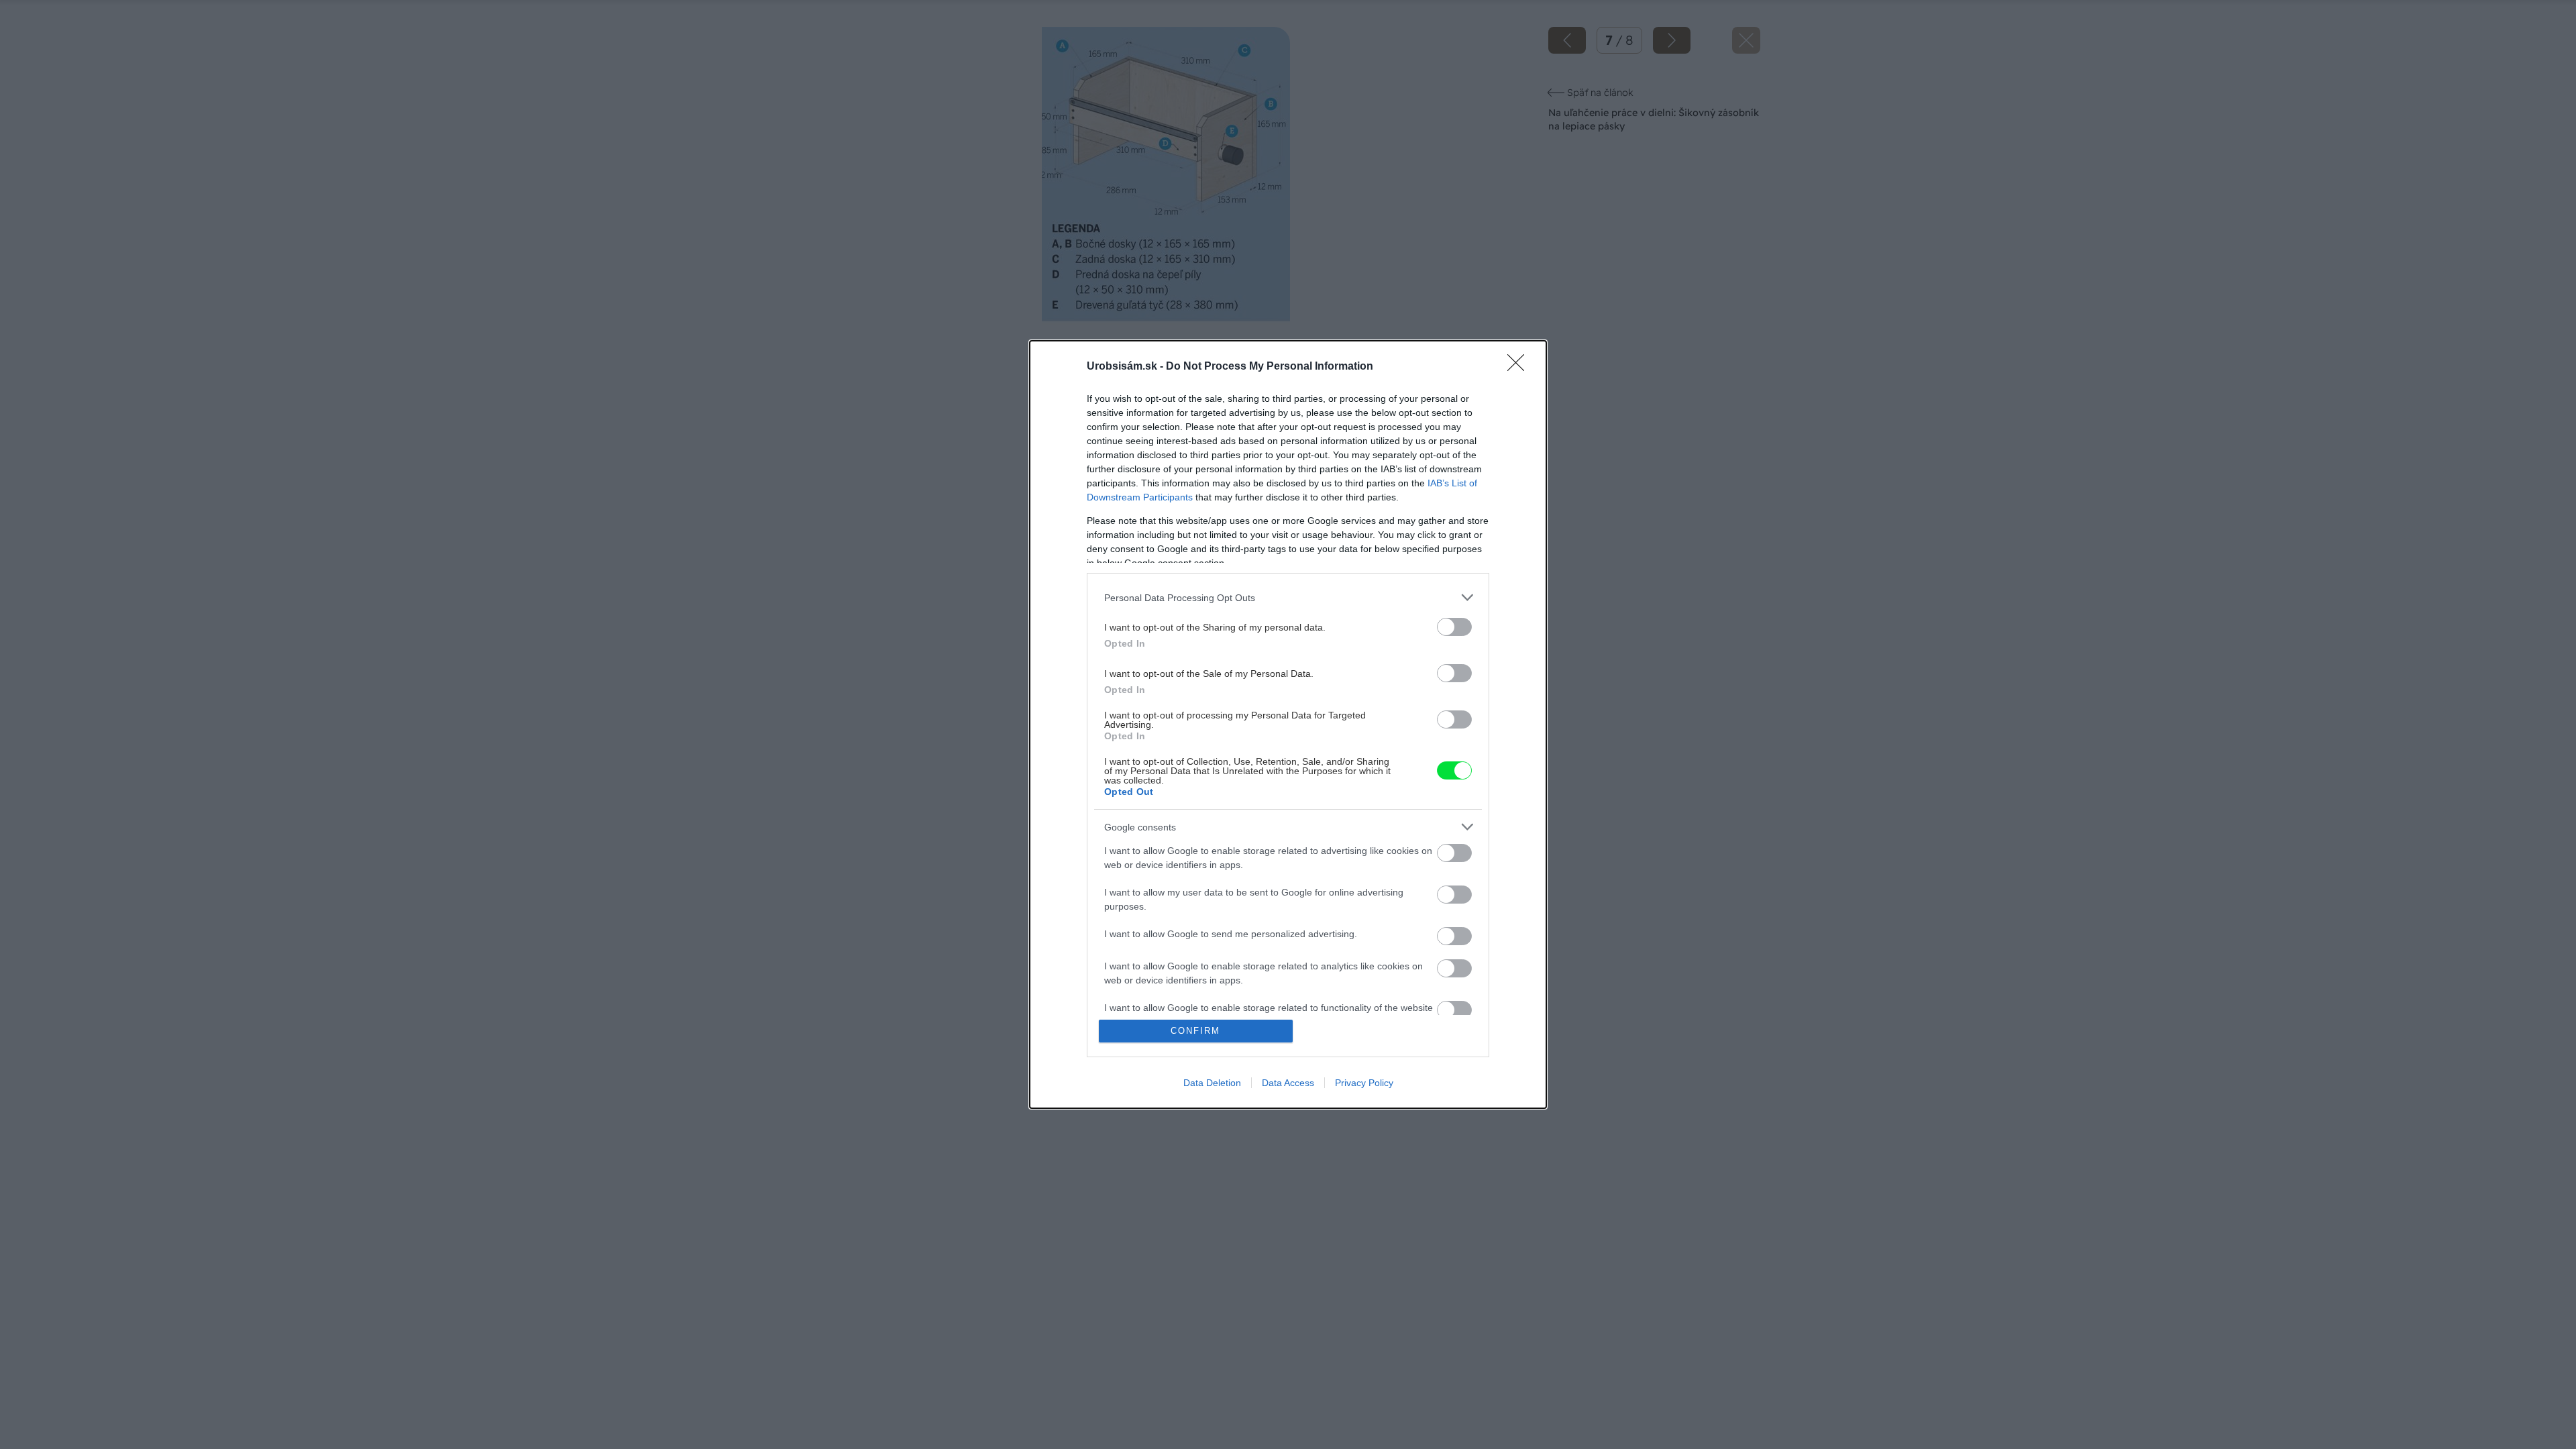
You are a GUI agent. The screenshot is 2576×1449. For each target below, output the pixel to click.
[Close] (1520, 367)
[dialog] (1288, 724)
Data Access (1288, 1083)
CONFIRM (1195, 1031)
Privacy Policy (1364, 1083)
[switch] (1454, 627)
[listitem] (1288, 597)
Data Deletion (1212, 1083)
